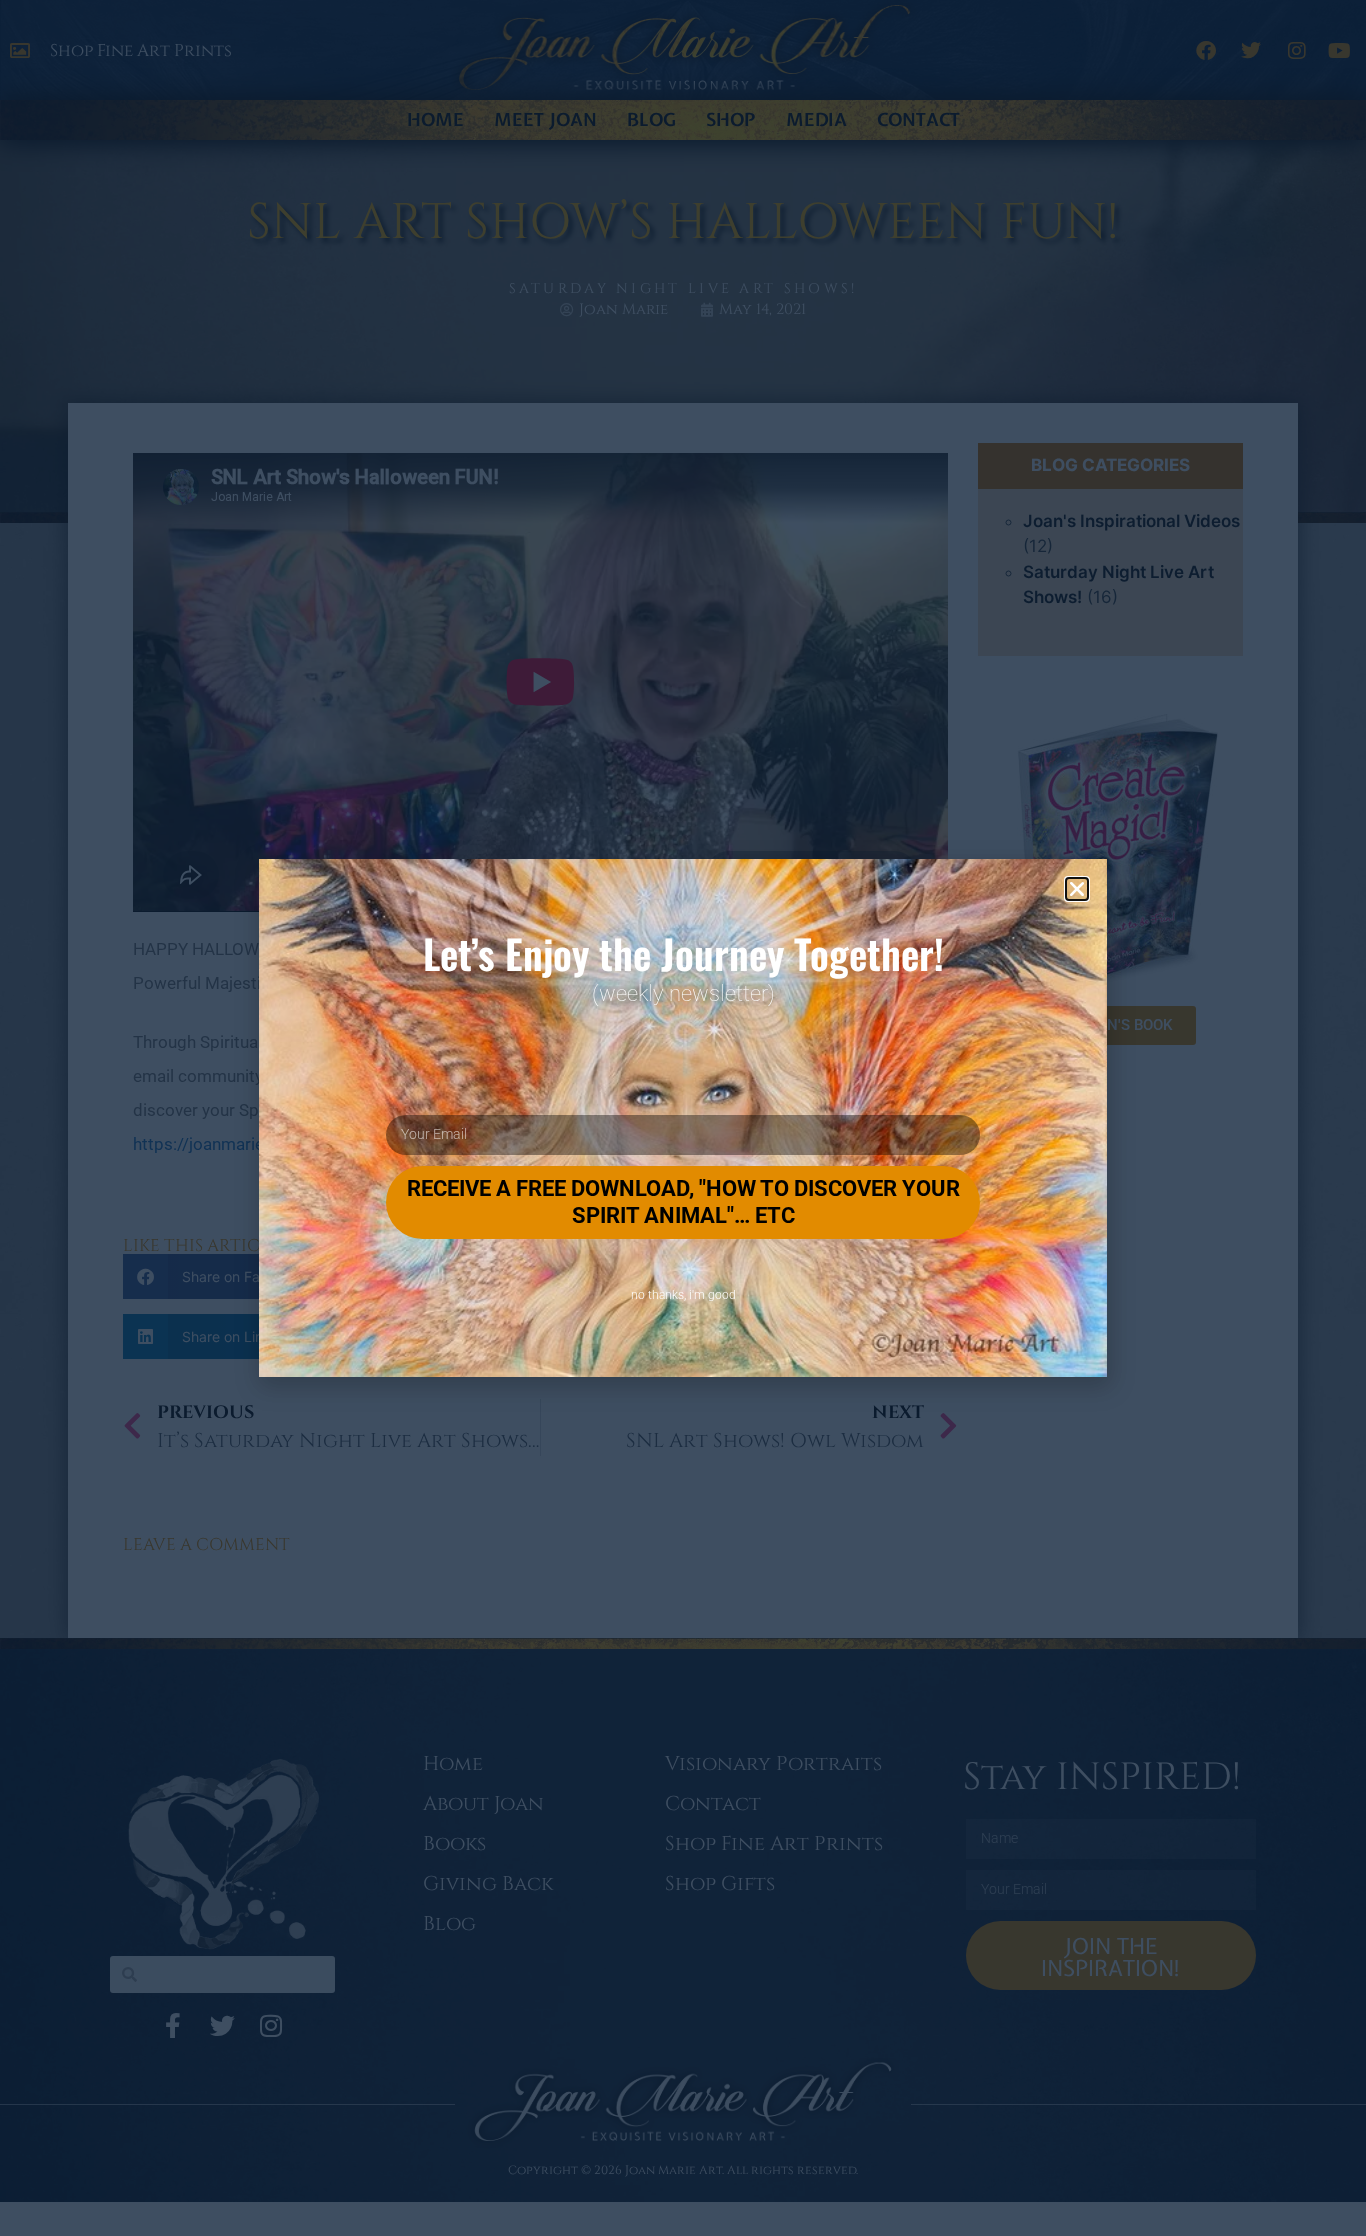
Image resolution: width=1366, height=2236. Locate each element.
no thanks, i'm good (683, 1295)
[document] (683, 1118)
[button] (1077, 889)
